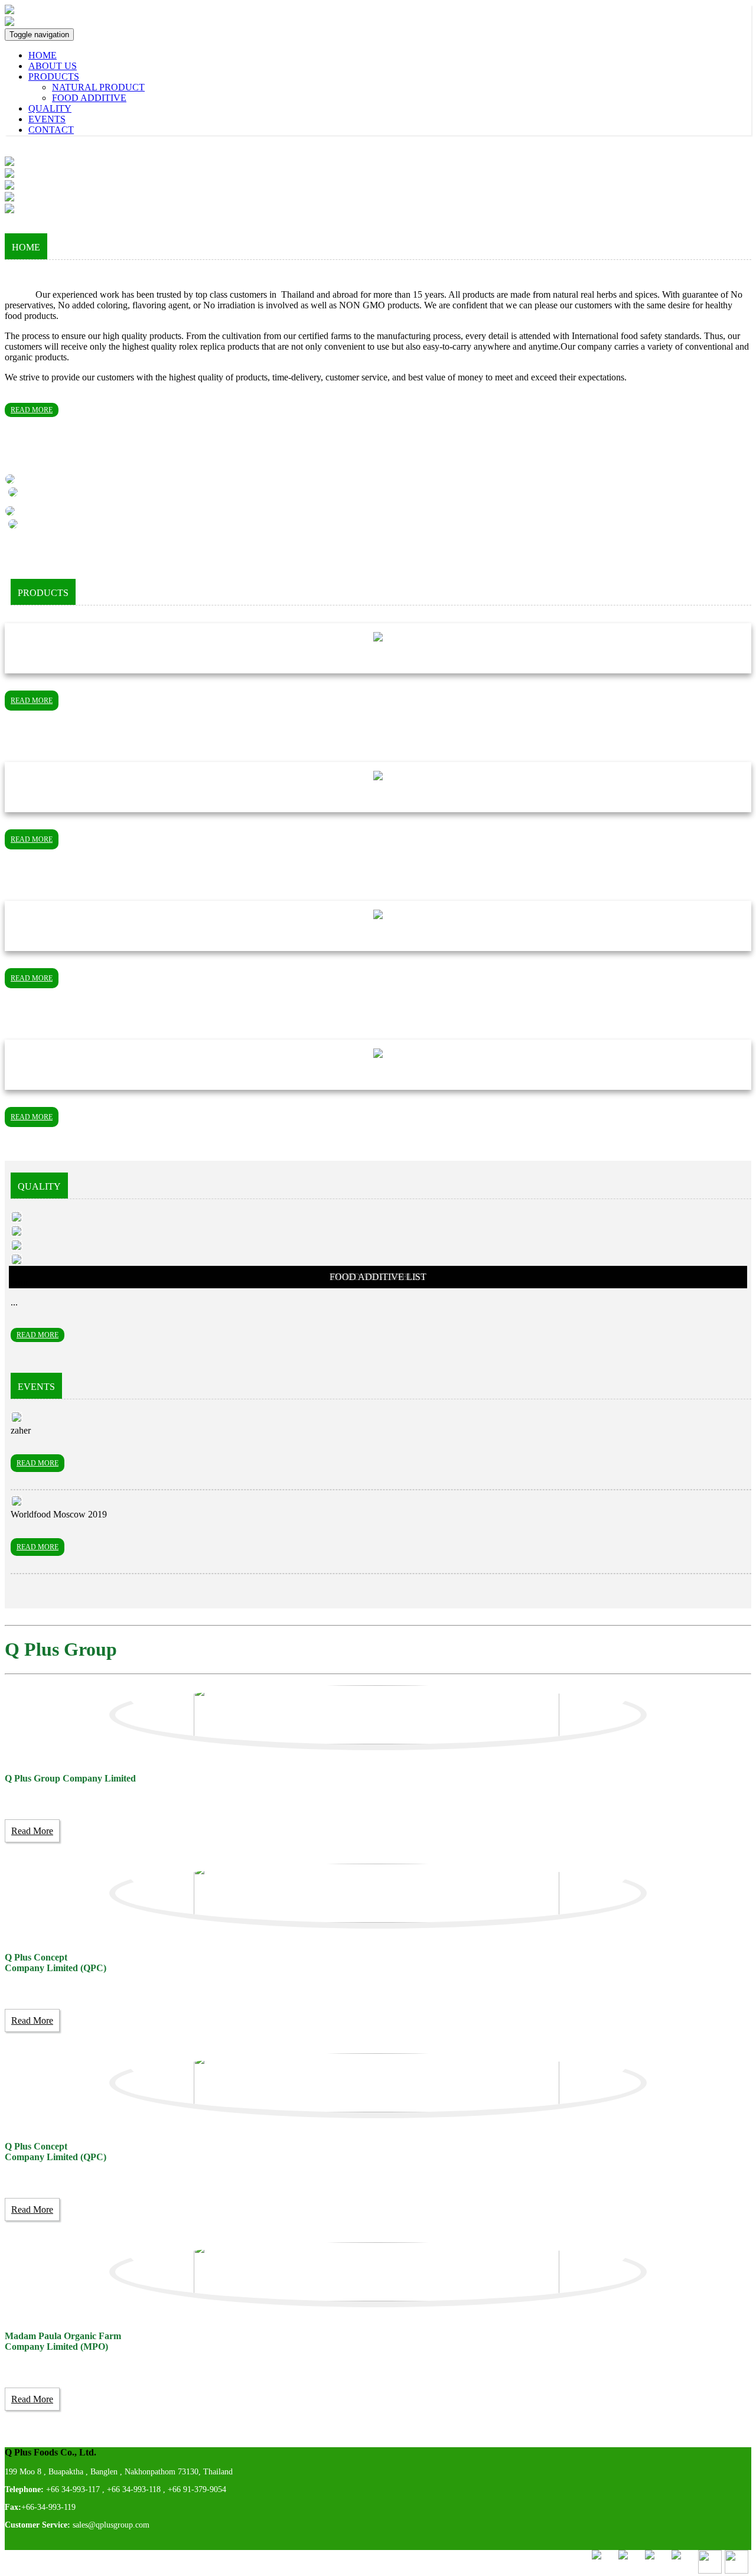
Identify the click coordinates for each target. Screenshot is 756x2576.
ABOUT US (53, 66)
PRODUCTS (54, 76)
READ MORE (32, 410)
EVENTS (47, 119)
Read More (32, 1831)
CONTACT (51, 130)
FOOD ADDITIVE (89, 98)
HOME (43, 55)
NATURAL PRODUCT (98, 87)
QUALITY (50, 108)
